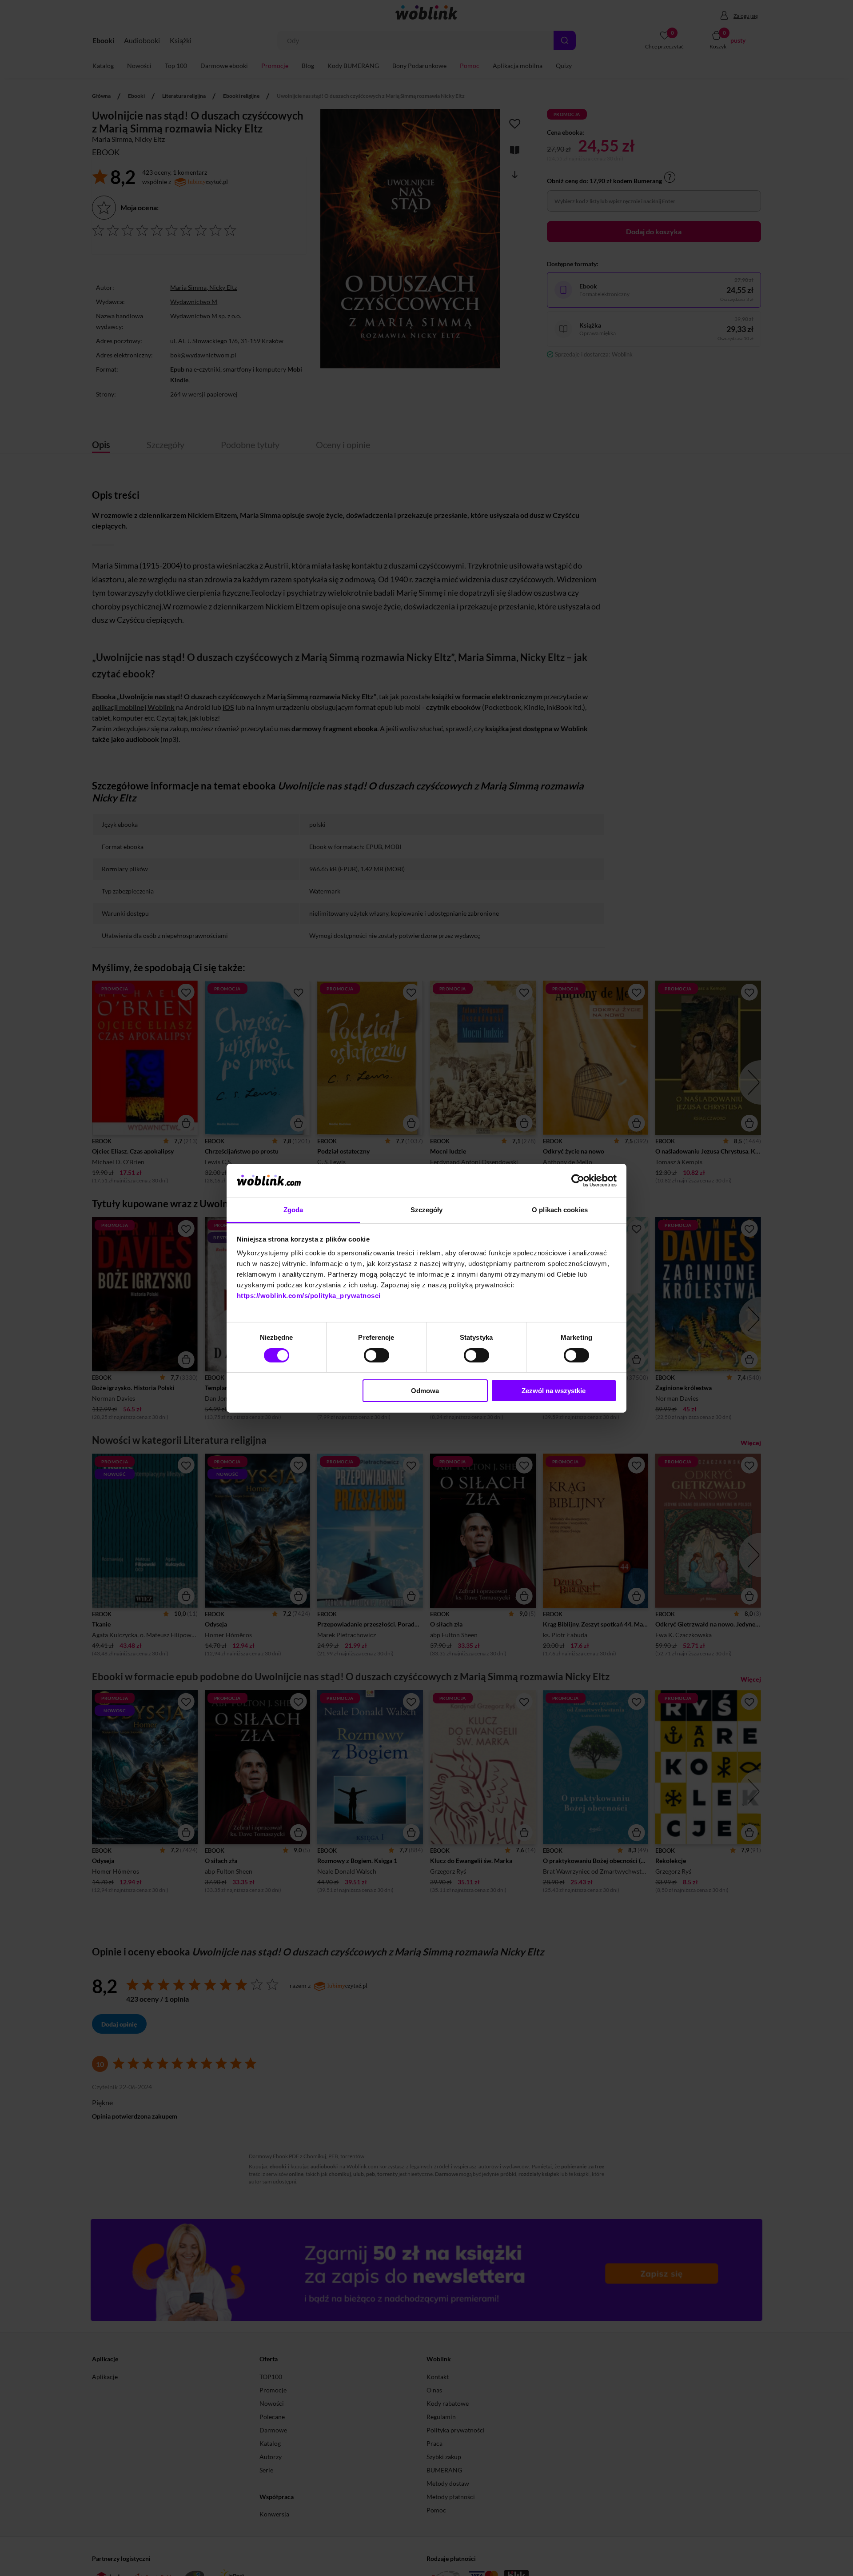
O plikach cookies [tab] (560, 1210)
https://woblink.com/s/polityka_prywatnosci (309, 1296)
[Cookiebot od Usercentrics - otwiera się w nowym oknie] (578, 1181)
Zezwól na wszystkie (554, 1391)
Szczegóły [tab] (427, 1210)
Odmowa (425, 1391)
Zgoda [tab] (293, 1210)
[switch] (377, 1355)
